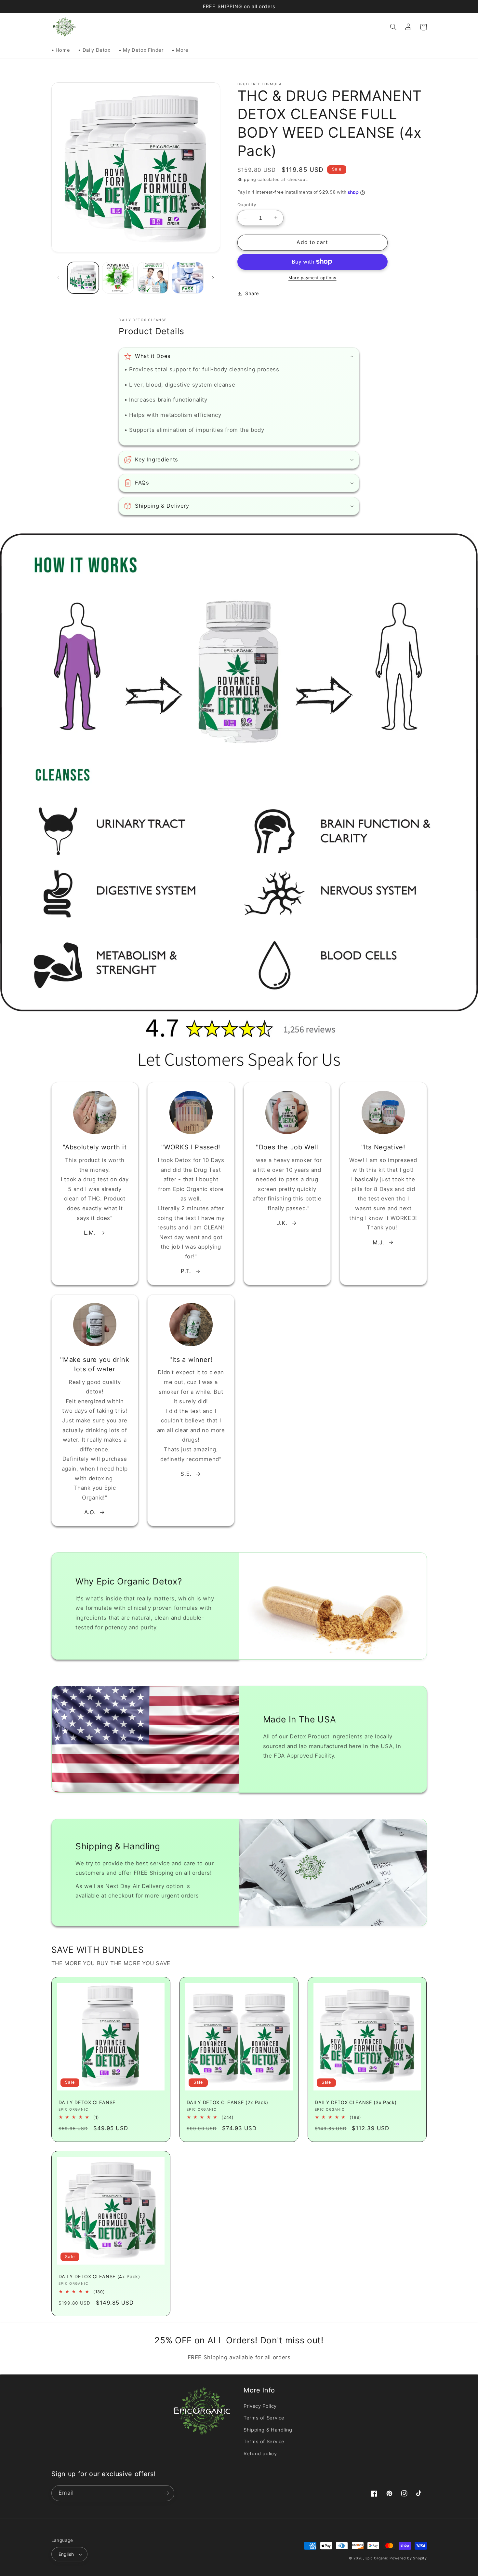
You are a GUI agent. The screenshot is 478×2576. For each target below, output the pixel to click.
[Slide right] (213, 278)
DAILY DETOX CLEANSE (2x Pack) (227, 2102)
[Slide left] (59, 278)
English (66, 2554)
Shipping (247, 179)
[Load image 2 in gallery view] (118, 278)
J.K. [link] (282, 1223)
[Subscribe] (166, 2493)
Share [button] (252, 294)
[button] (393, 27)
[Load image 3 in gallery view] (153, 278)
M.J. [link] (378, 1242)
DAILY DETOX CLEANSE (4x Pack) (99, 2276)
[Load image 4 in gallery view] (188, 278)
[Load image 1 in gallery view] (83, 278)
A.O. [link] (90, 1512)
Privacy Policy (260, 2406)
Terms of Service (264, 2418)
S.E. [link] (186, 1474)
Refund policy (260, 2454)
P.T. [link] (186, 1271)
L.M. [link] (90, 1233)
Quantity (247, 205)
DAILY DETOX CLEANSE (87, 2102)
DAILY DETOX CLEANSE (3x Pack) (356, 2102)
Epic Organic (377, 2558)
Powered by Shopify (408, 2558)
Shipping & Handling (268, 2430)
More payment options (312, 278)
